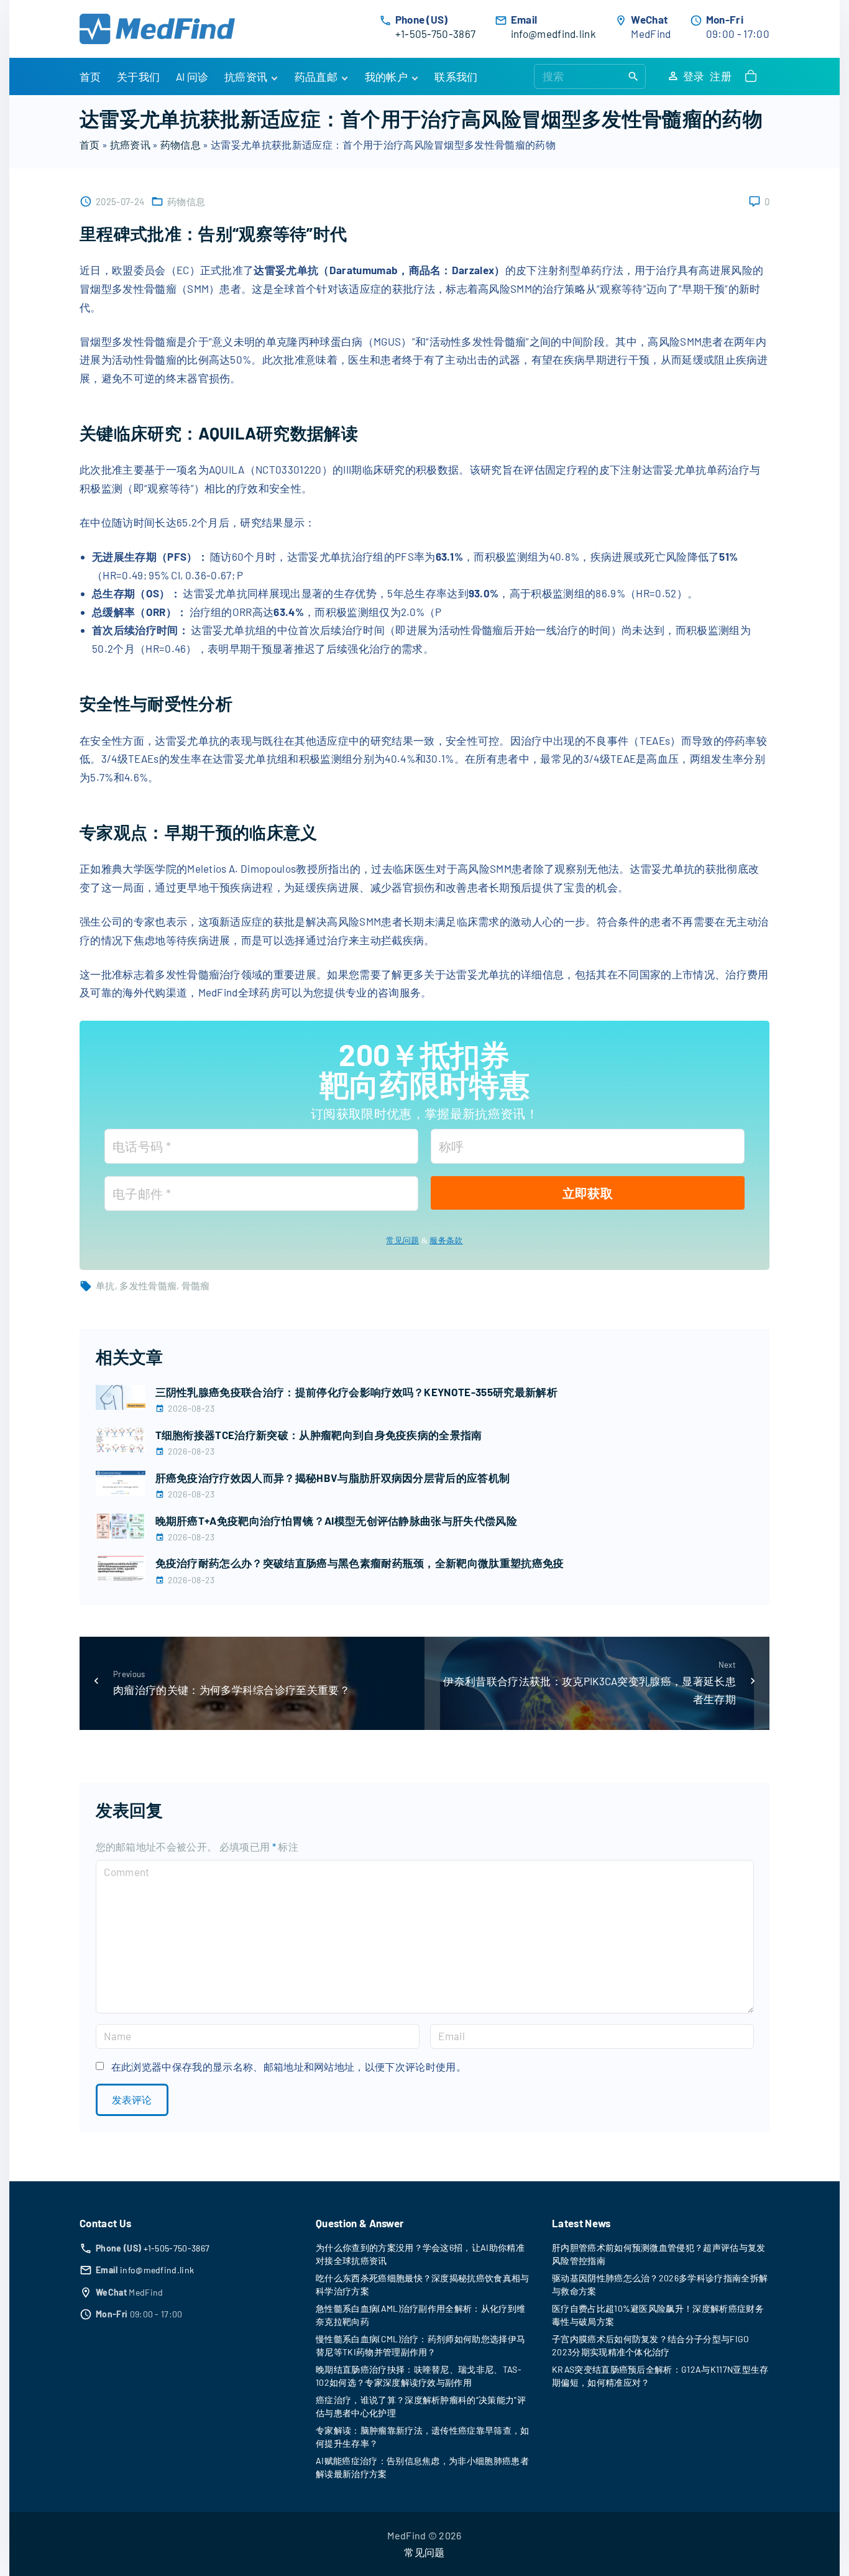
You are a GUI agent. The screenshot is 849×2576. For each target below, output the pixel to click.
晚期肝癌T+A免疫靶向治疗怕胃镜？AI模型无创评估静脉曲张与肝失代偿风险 (337, 1520)
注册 (721, 76)
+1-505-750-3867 (436, 34)
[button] (753, 76)
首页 (90, 145)
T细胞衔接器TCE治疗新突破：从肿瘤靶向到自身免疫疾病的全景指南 (319, 1435)
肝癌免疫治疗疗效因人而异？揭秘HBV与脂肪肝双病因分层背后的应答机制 (333, 1478)
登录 (694, 76)
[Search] (633, 76)
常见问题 (402, 1240)
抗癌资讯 (130, 145)
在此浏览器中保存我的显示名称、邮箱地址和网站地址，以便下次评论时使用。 (289, 2067)
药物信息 (181, 145)
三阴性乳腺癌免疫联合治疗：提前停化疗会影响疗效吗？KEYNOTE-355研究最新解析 (356, 1392)
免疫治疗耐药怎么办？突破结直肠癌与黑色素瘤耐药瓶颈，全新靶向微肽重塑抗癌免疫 (360, 1563)
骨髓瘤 (196, 1286)
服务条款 (446, 1240)
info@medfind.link (553, 34)
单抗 (105, 1286)
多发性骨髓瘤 (148, 1286)
